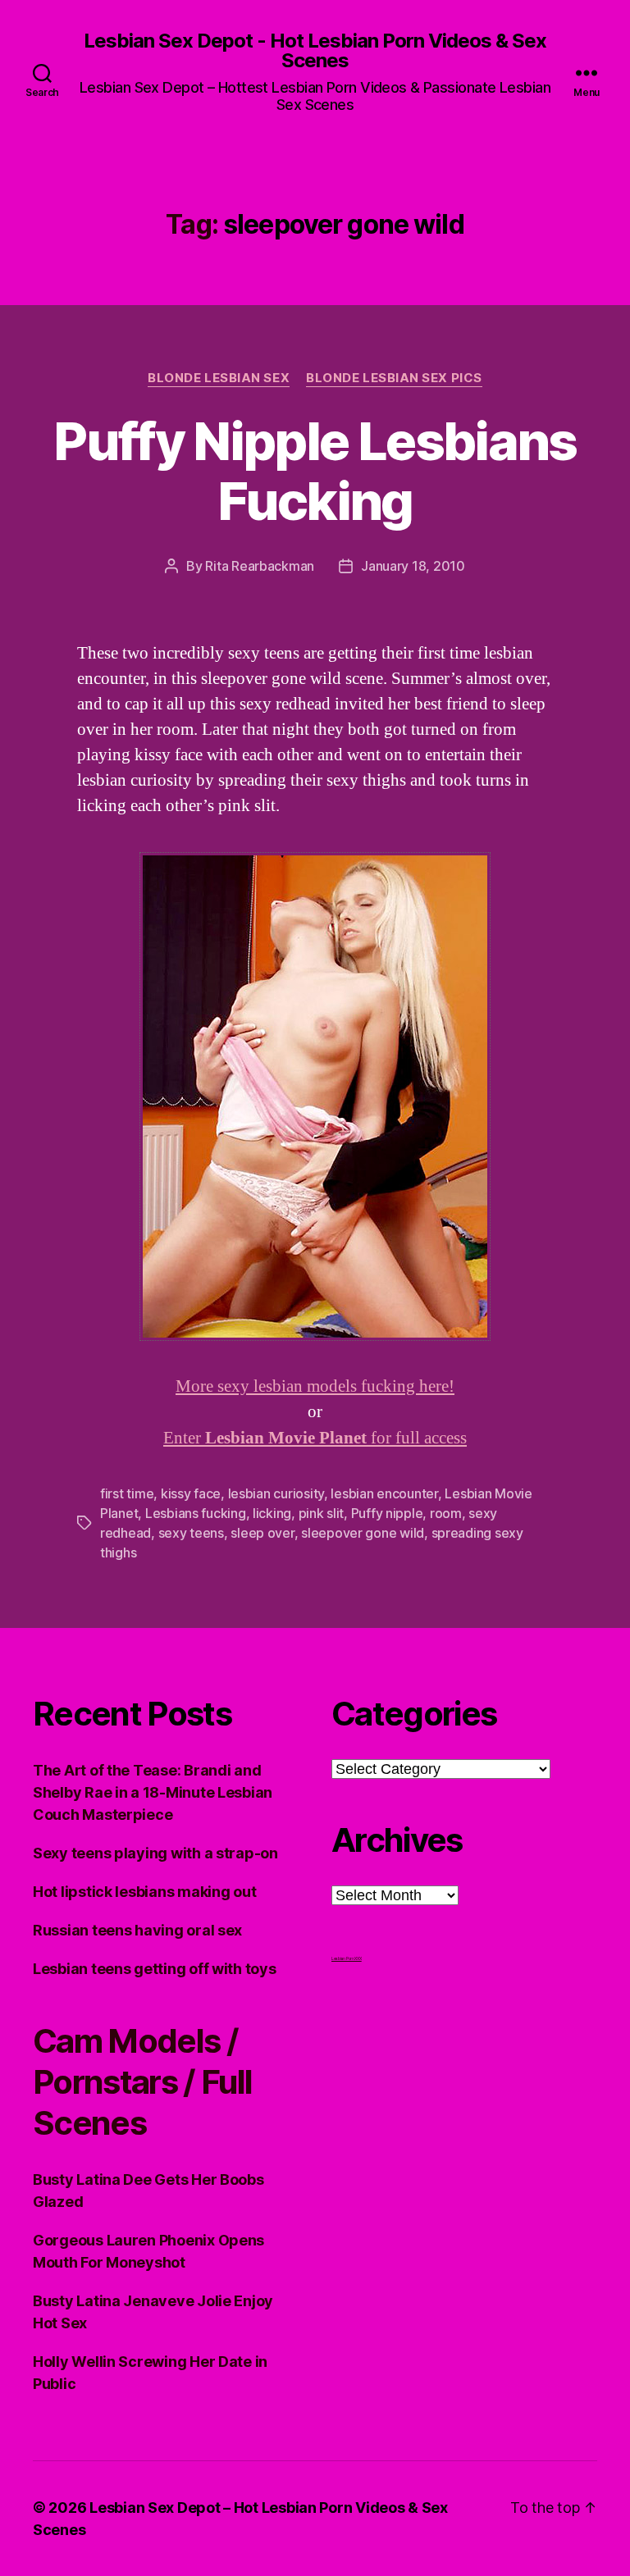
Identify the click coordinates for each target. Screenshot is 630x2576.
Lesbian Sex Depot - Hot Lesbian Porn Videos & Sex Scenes (315, 51)
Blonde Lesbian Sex (219, 378)
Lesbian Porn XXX (347, 1958)
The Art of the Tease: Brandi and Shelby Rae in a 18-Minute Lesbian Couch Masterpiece (153, 1792)
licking (272, 1513)
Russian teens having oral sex (137, 1930)
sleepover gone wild (363, 1533)
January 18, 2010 (413, 566)
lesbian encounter (384, 1493)
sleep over (262, 1533)
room (446, 1513)
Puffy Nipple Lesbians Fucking (315, 471)
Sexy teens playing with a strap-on (155, 1853)
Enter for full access (315, 1438)
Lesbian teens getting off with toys (155, 1969)
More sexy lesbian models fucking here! (315, 1386)
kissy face (191, 1493)
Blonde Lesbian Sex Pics (394, 378)
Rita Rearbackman (260, 566)
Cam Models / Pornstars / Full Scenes (142, 2082)
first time (127, 1493)
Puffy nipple (387, 1513)
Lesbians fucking (196, 1513)
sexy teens (191, 1533)
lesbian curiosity (276, 1493)
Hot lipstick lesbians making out (144, 1892)
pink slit (322, 1513)
